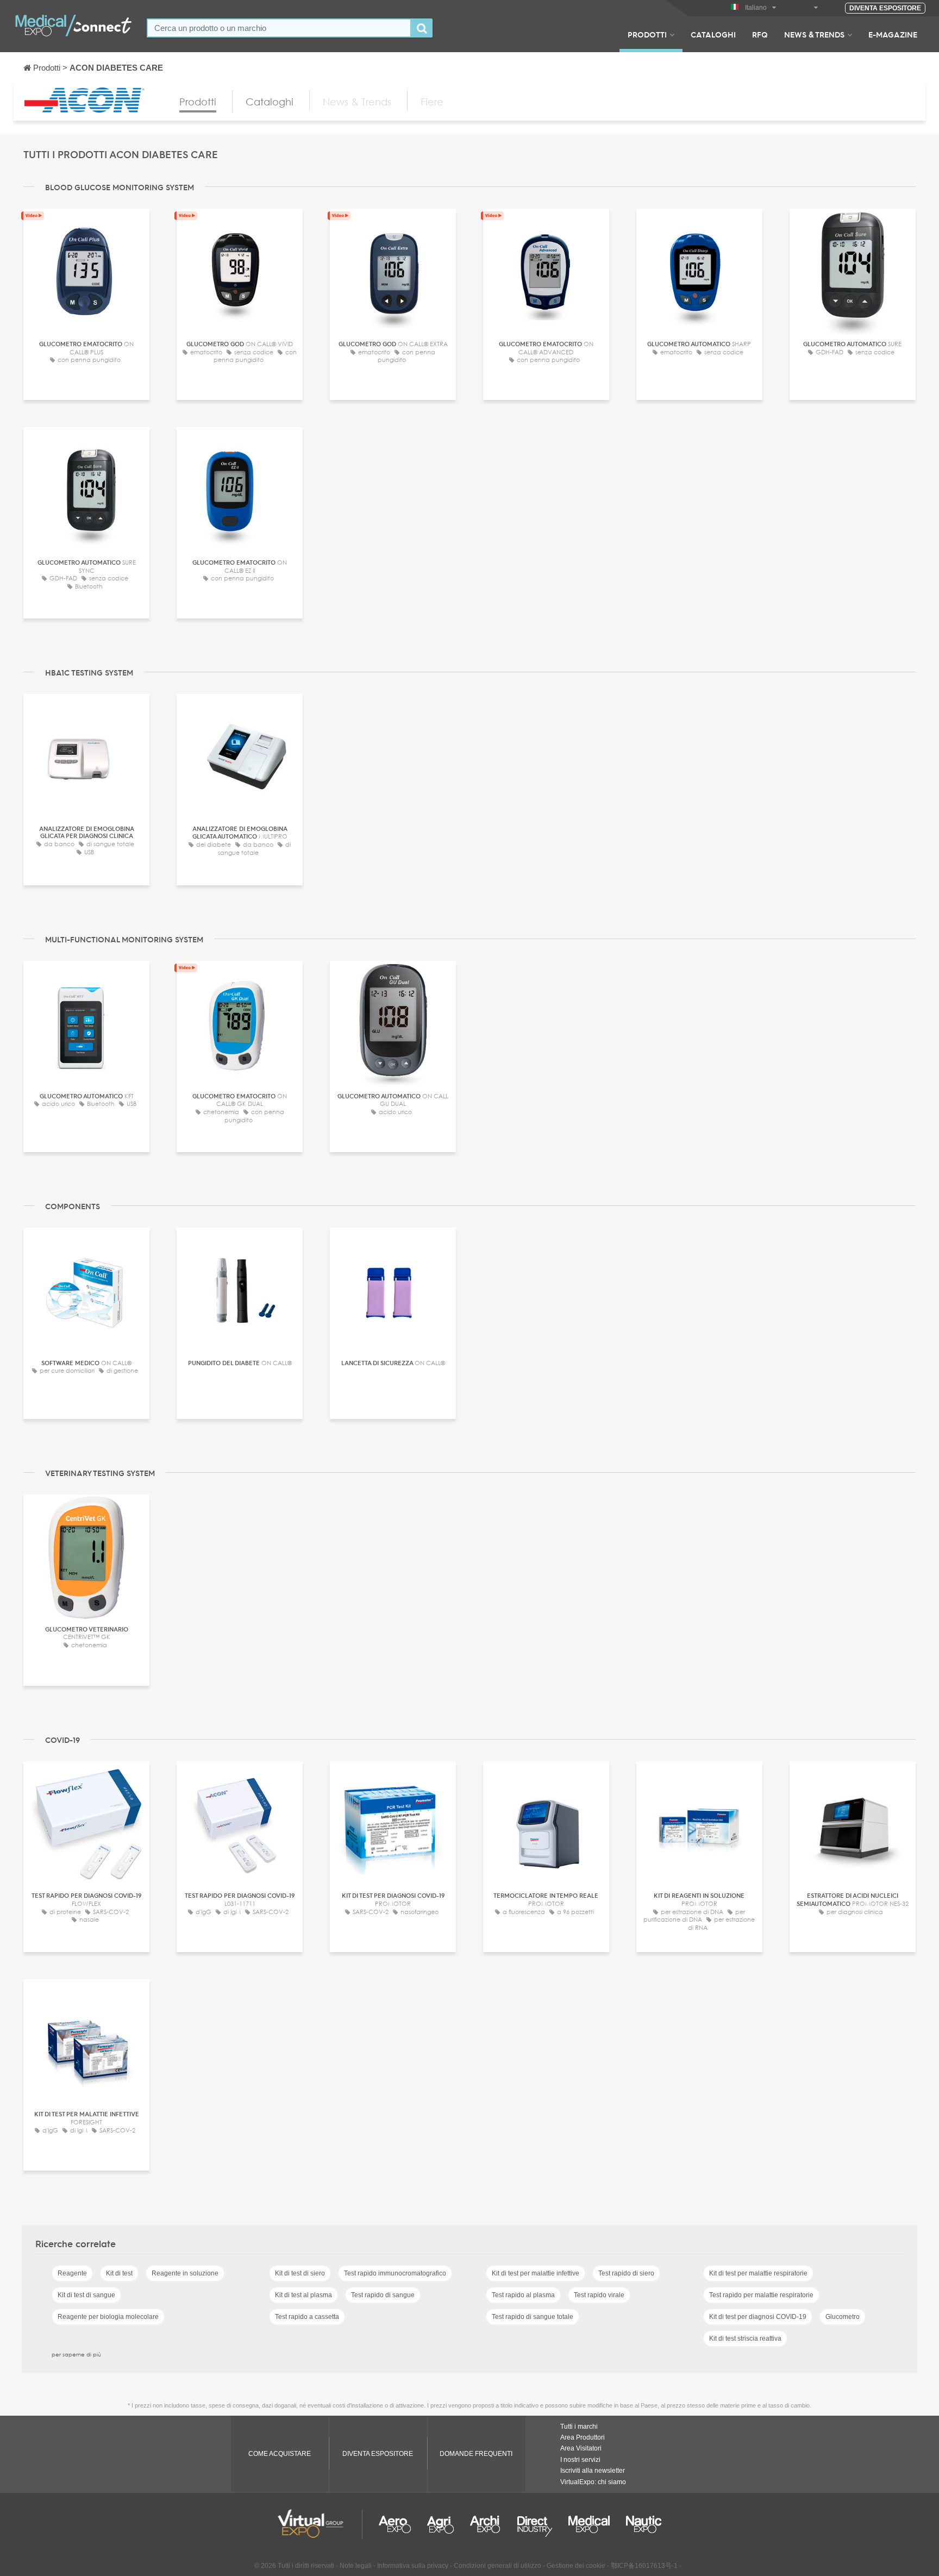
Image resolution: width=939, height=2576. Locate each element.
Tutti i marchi (579, 2427)
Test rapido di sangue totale (533, 2317)
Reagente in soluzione (185, 2273)
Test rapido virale (599, 2295)
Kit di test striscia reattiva (745, 2339)
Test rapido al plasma (523, 2295)
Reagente (72, 2273)
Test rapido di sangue (383, 2295)
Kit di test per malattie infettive (536, 2273)
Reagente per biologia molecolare (108, 2317)
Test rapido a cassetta (307, 2317)
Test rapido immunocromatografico (395, 2273)
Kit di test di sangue (86, 2295)
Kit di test (119, 2273)
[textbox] (279, 28)
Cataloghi (713, 34)
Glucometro (843, 2317)
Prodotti (647, 34)
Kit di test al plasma (303, 2295)
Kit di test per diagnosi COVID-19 (758, 2317)
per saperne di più (76, 2354)
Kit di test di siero (300, 2273)
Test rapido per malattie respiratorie (761, 2295)
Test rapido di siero (626, 2273)
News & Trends (814, 34)
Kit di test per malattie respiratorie (758, 2273)
